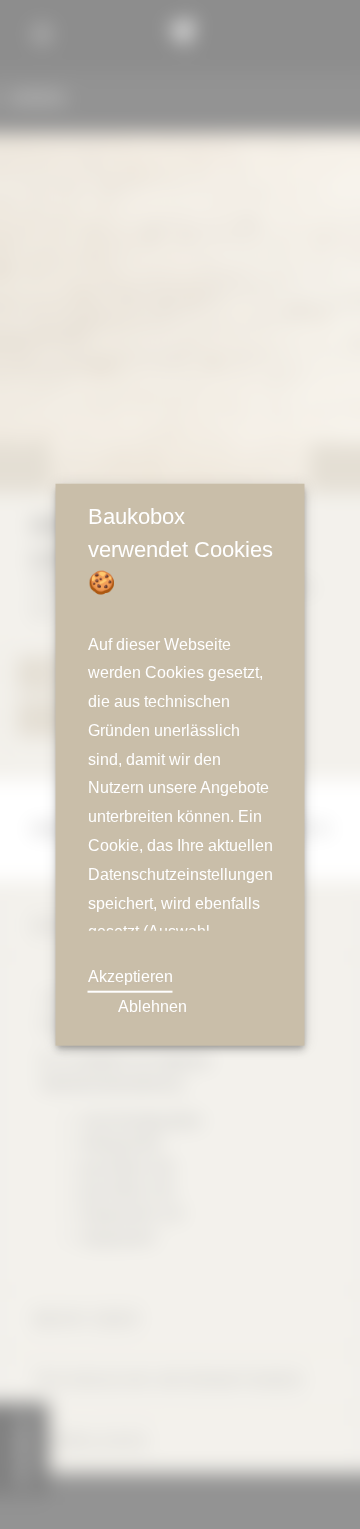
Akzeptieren (131, 976)
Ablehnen (152, 1007)
